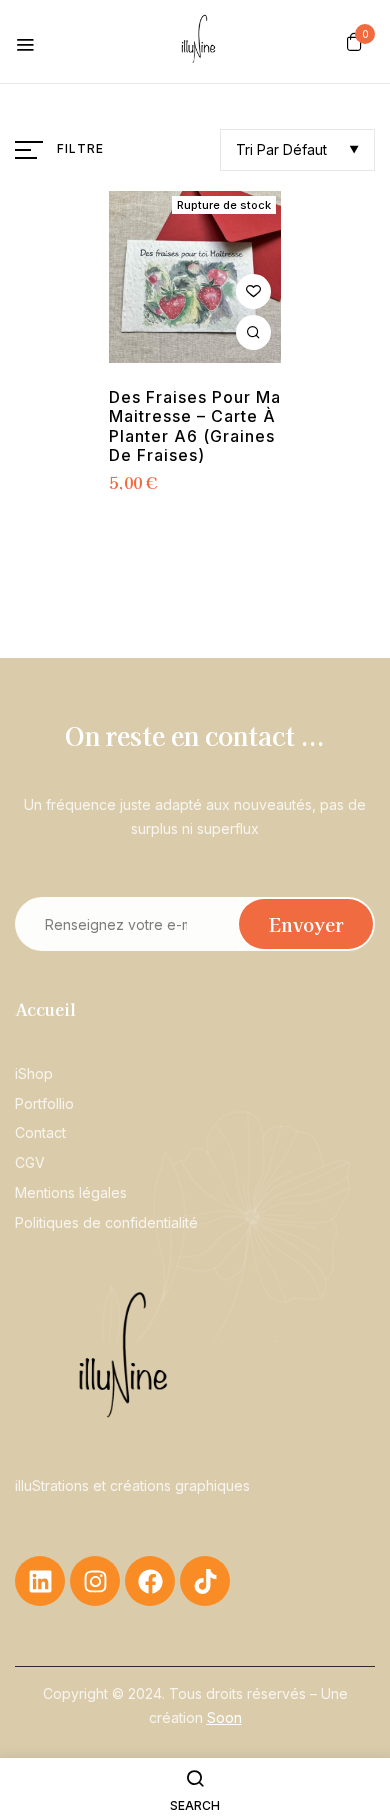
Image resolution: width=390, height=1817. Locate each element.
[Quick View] (253, 332)
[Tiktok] (205, 1581)
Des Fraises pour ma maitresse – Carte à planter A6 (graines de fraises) (195, 426)
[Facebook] (150, 1581)
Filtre (80, 148)
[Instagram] (95, 1581)
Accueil (45, 1009)
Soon (224, 1717)
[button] (354, 41)
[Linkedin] (40, 1581)
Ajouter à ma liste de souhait (253, 291)
